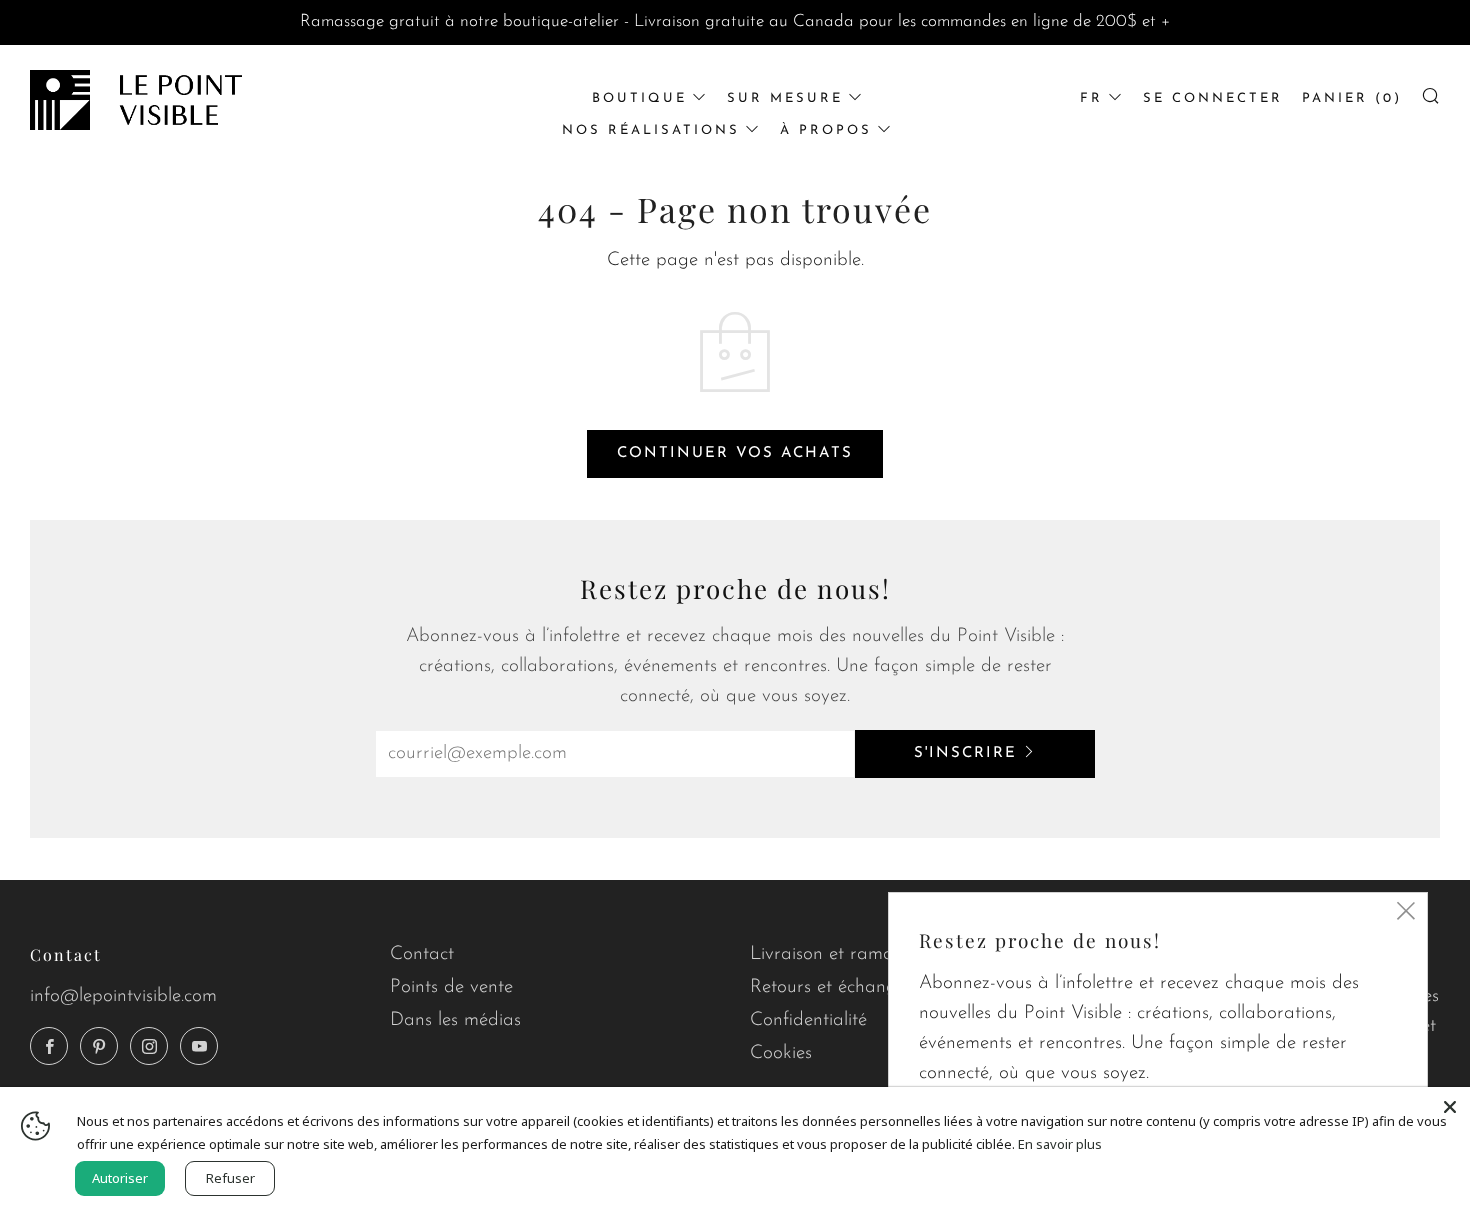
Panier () (1352, 98)
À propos (826, 130)
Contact (422, 954)
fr (1091, 98)
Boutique (639, 98)
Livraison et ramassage (844, 954)
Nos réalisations (651, 130)
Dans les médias (455, 1020)
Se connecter (1213, 98)
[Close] (1450, 1107)
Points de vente (451, 987)
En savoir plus (1060, 1144)
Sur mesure (785, 98)
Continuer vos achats (735, 453)
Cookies (781, 1053)
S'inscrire (965, 753)
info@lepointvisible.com (123, 996)
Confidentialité (808, 1020)
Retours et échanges (831, 987)
